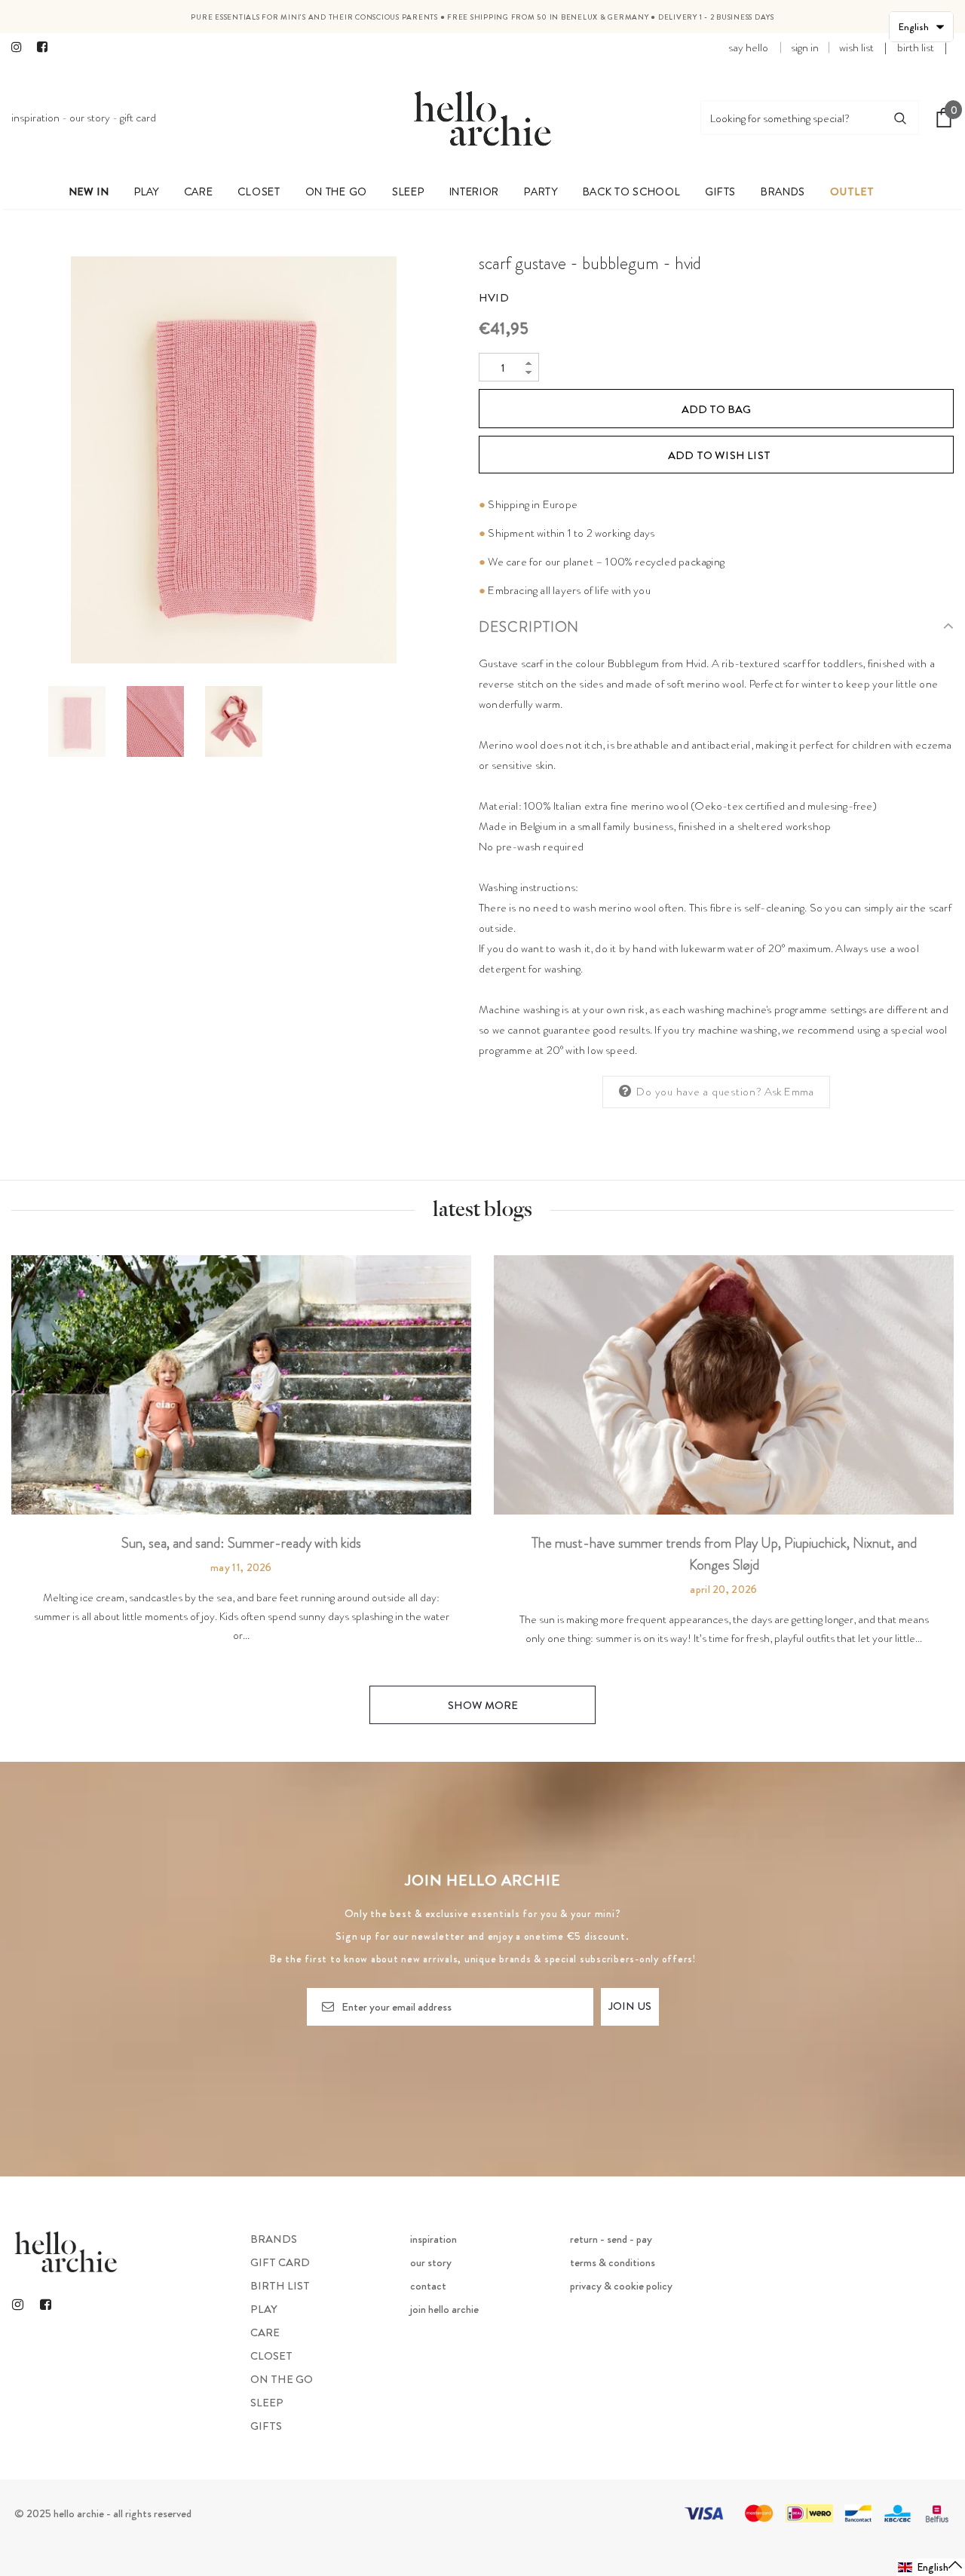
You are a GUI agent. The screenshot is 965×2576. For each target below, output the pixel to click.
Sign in (805, 47)
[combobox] (792, 118)
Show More (483, 1705)
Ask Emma (789, 1092)
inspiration (35, 118)
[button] (931, 2567)
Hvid (494, 298)
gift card (138, 118)
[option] (234, 460)
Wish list (856, 47)
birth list (916, 47)
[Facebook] (46, 48)
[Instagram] (21, 48)
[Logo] (482, 118)
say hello (748, 47)
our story (90, 118)
